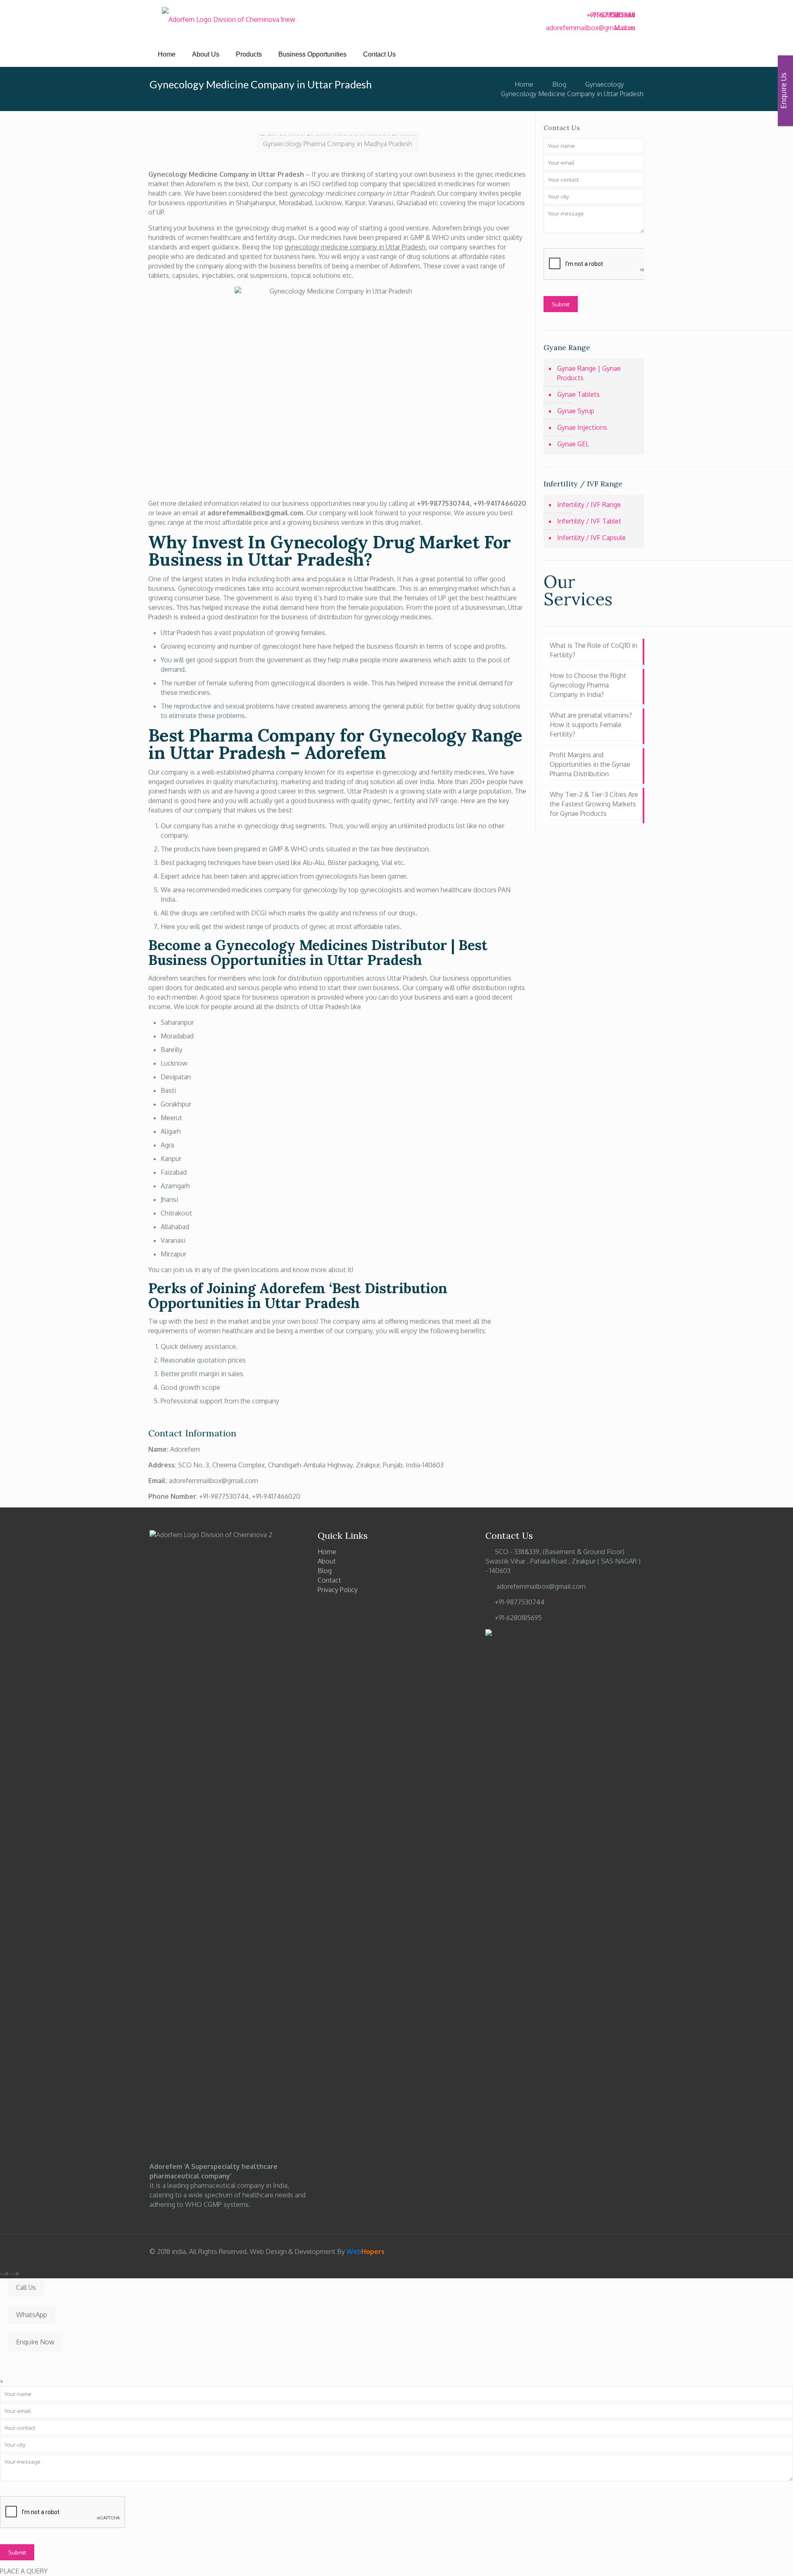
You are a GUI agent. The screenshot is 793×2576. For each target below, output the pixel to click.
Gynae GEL (573, 444)
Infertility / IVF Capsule (591, 538)
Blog (559, 84)
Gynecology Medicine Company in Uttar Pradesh (572, 94)
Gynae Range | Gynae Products (589, 373)
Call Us (26, 2287)
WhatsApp (32, 2315)
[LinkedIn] (591, 2252)
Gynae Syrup (576, 411)
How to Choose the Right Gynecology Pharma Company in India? (588, 685)
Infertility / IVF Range (589, 505)
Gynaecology (605, 84)
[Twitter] (616, 60)
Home (524, 84)
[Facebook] (616, 51)
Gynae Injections (582, 427)
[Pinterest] (602, 2252)
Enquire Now (35, 2342)
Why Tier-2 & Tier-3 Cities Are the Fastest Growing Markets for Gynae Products (594, 804)
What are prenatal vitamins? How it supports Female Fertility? (591, 725)
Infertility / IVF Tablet (589, 521)
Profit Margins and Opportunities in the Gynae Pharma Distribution (590, 764)
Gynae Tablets (578, 394)
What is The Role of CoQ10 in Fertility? (594, 650)
